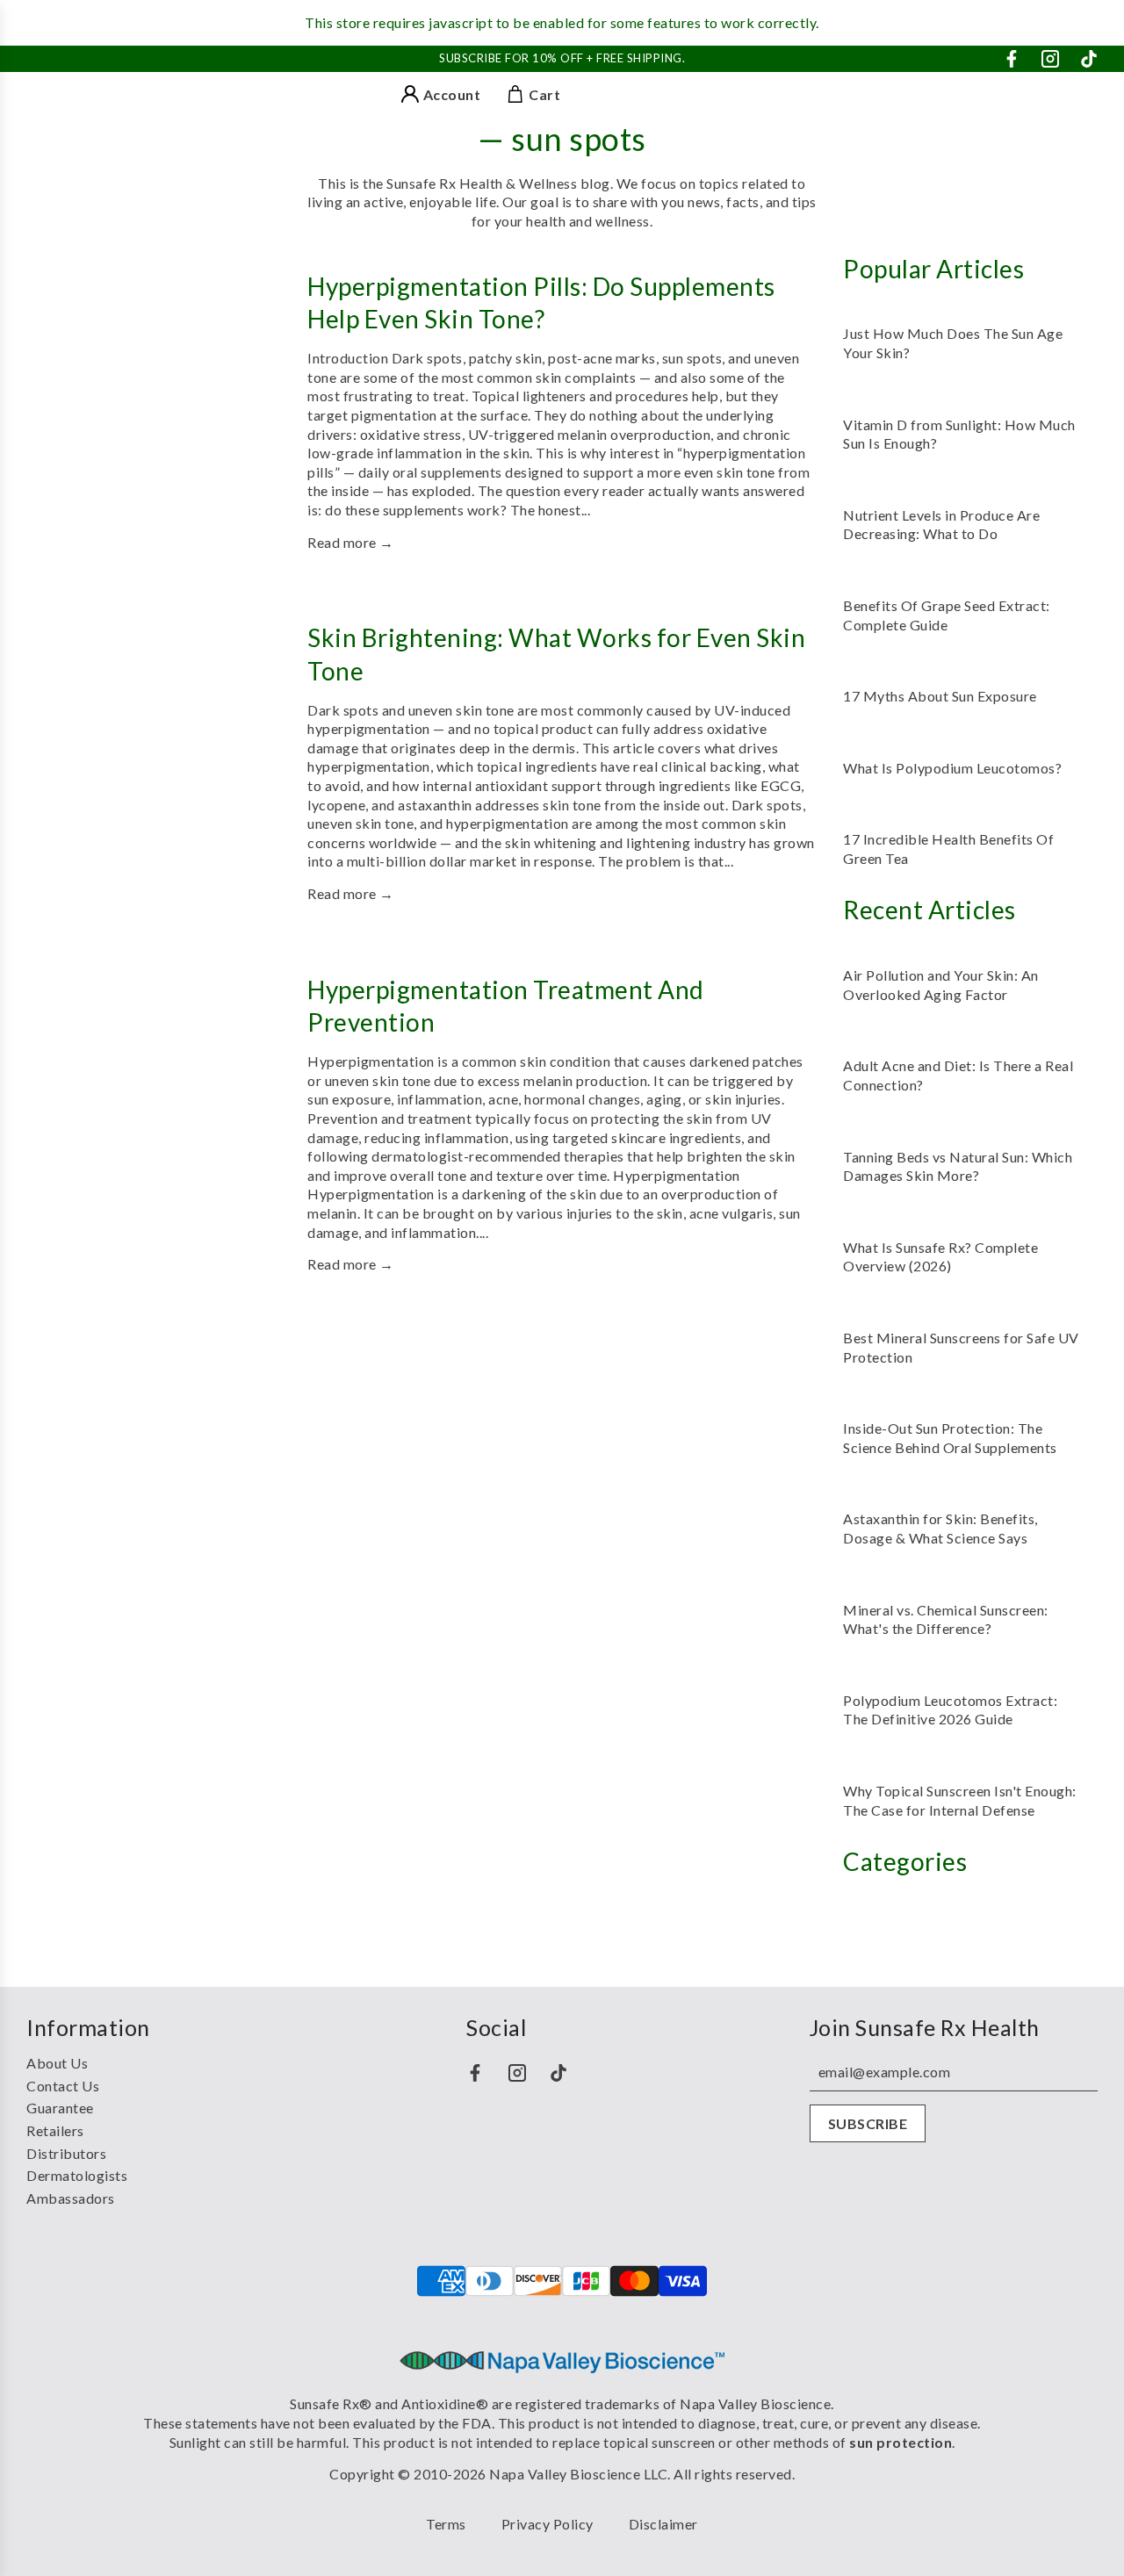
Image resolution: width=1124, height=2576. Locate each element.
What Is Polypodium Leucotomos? (952, 768)
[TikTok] (1089, 59)
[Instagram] (1050, 59)
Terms (446, 2524)
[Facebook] (1012, 59)
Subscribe (868, 2123)
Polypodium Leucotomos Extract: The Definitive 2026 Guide (950, 1710)
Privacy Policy (548, 2524)
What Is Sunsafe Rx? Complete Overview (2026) (940, 1257)
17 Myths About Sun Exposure (940, 696)
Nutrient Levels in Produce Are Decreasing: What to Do (941, 525)
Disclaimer (663, 2524)
